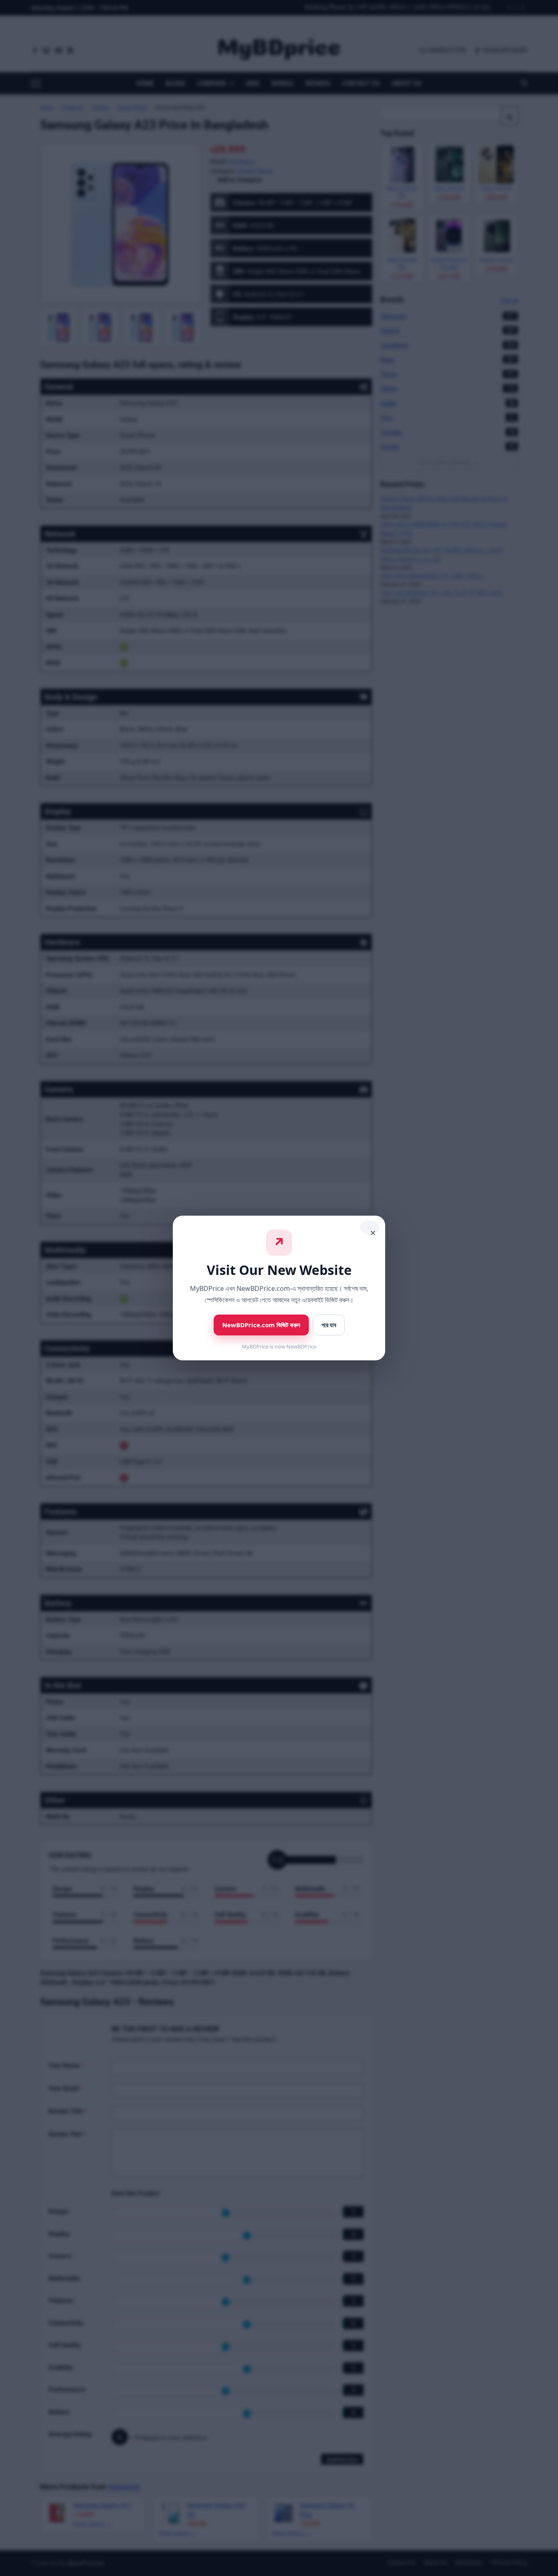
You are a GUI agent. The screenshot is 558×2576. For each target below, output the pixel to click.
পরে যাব (329, 1325)
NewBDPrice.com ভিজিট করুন (261, 1325)
